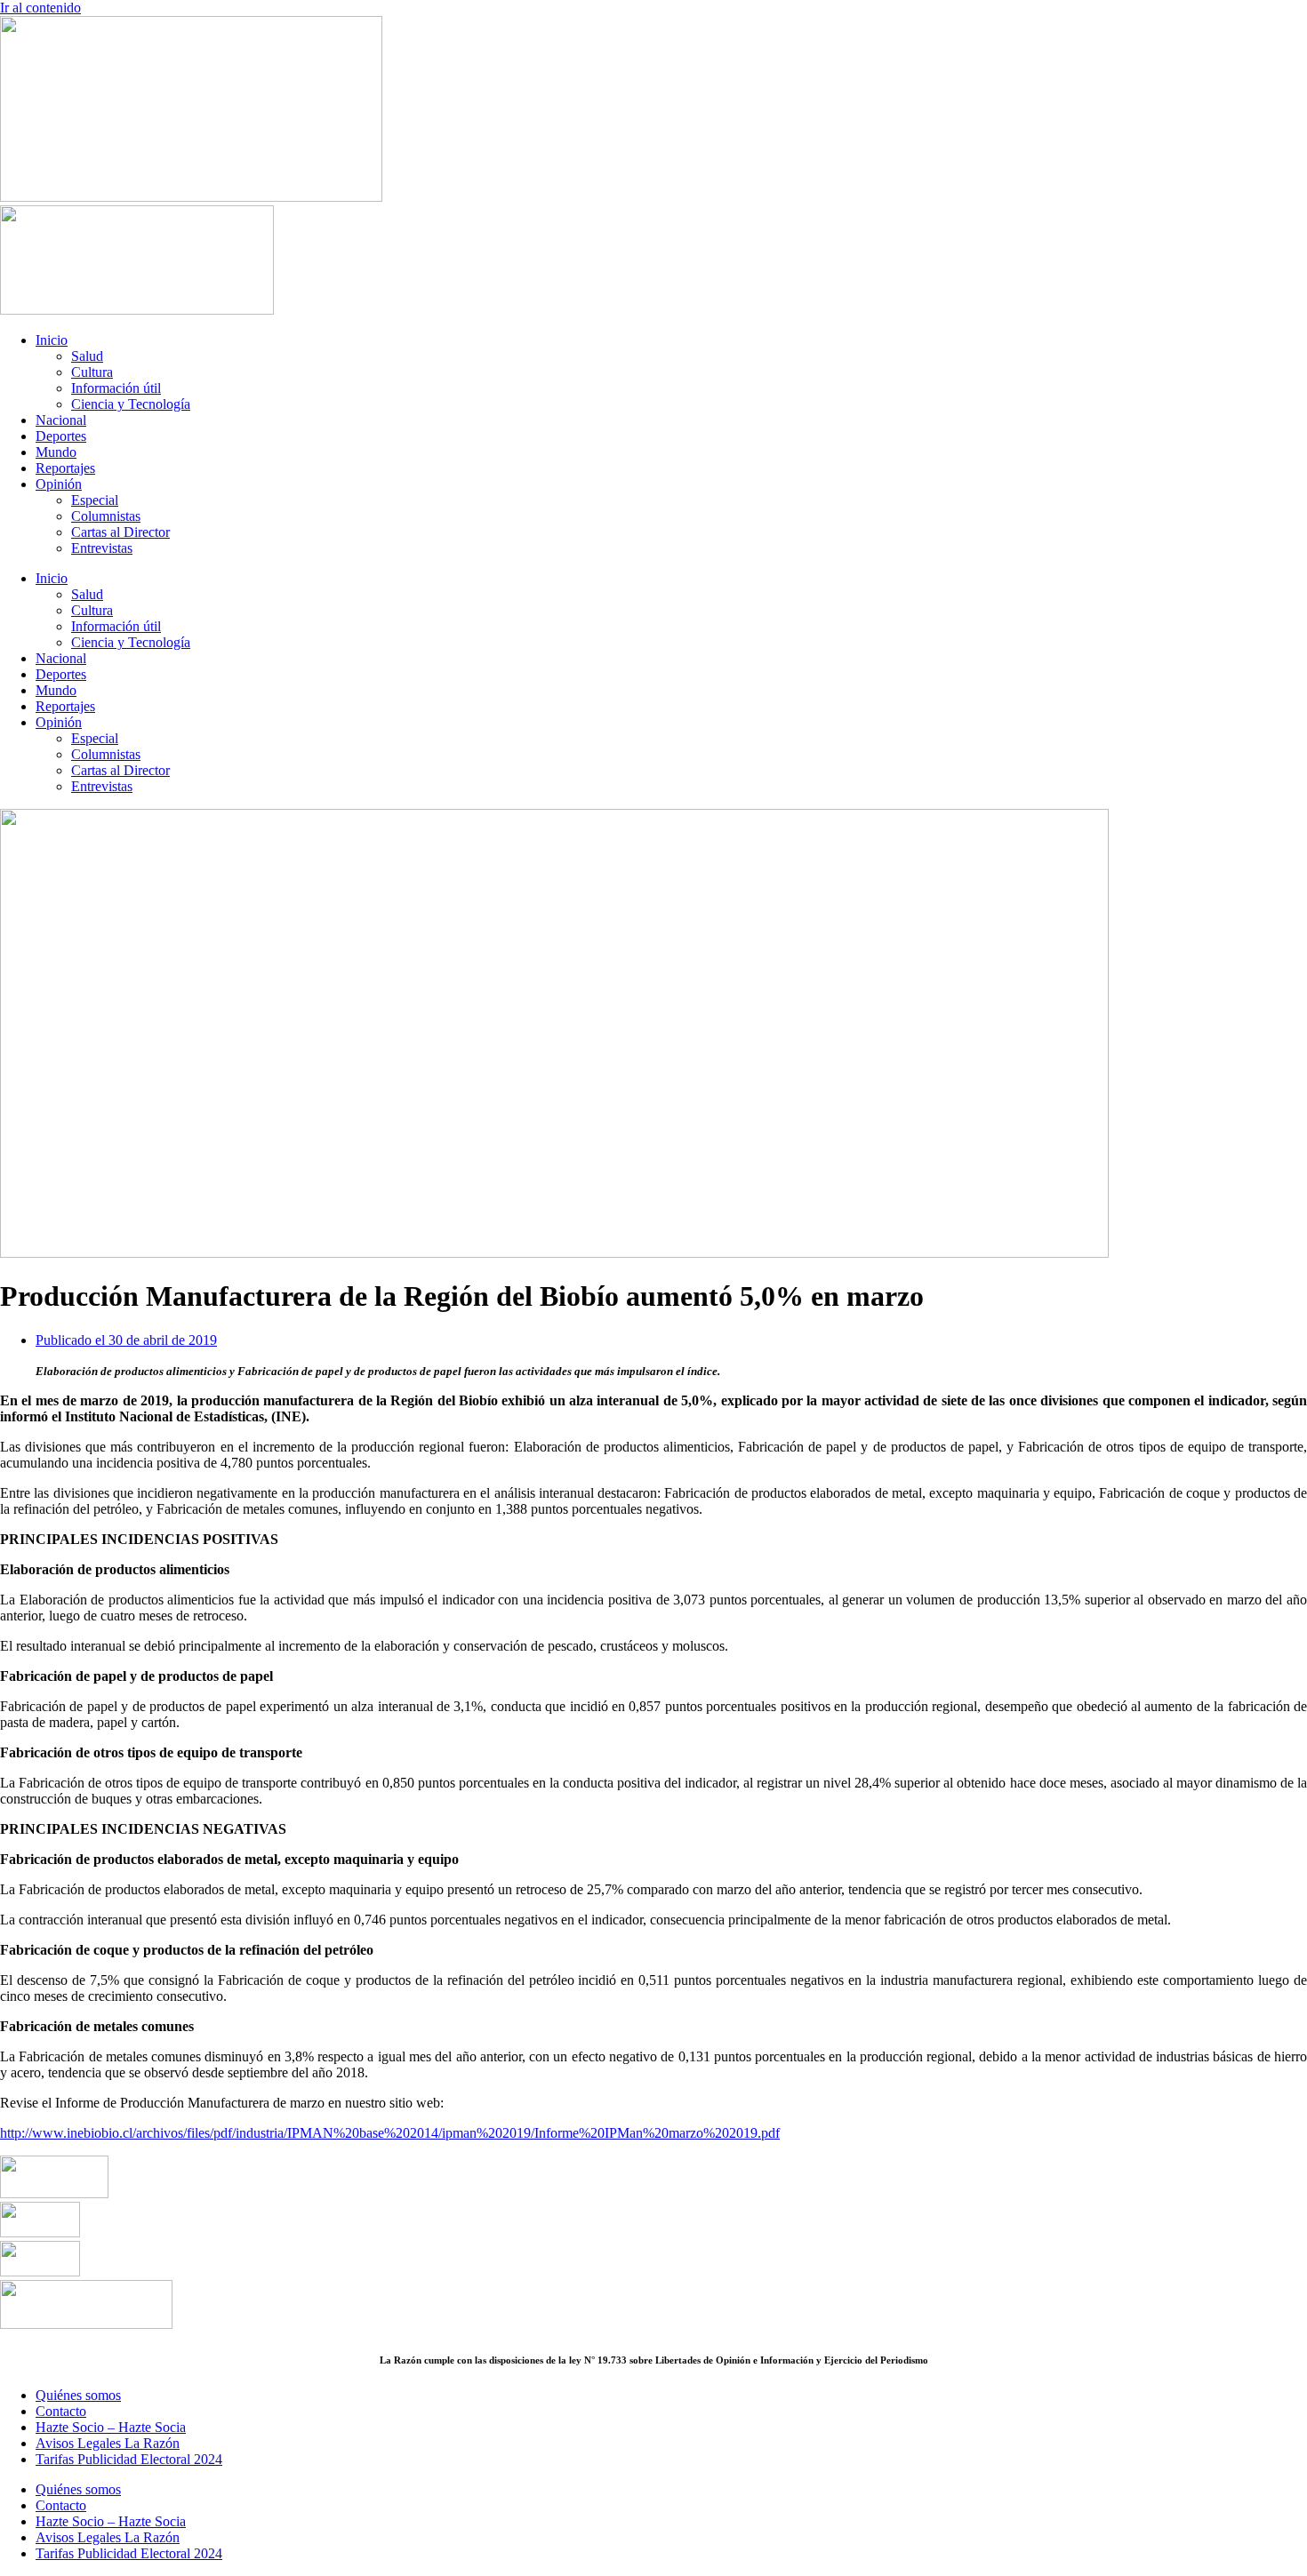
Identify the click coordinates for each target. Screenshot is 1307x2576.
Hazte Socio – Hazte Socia (111, 2427)
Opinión (59, 484)
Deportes (61, 436)
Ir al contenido (40, 8)
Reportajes (65, 468)
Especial (95, 500)
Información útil (116, 388)
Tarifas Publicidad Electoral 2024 (129, 2459)
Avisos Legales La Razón (108, 2443)
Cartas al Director (120, 532)
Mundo (56, 452)
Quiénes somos (78, 2395)
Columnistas (106, 516)
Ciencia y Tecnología (131, 404)
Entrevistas (102, 548)
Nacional (61, 420)
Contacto (61, 2411)
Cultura (92, 372)
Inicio (52, 340)
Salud (87, 356)
